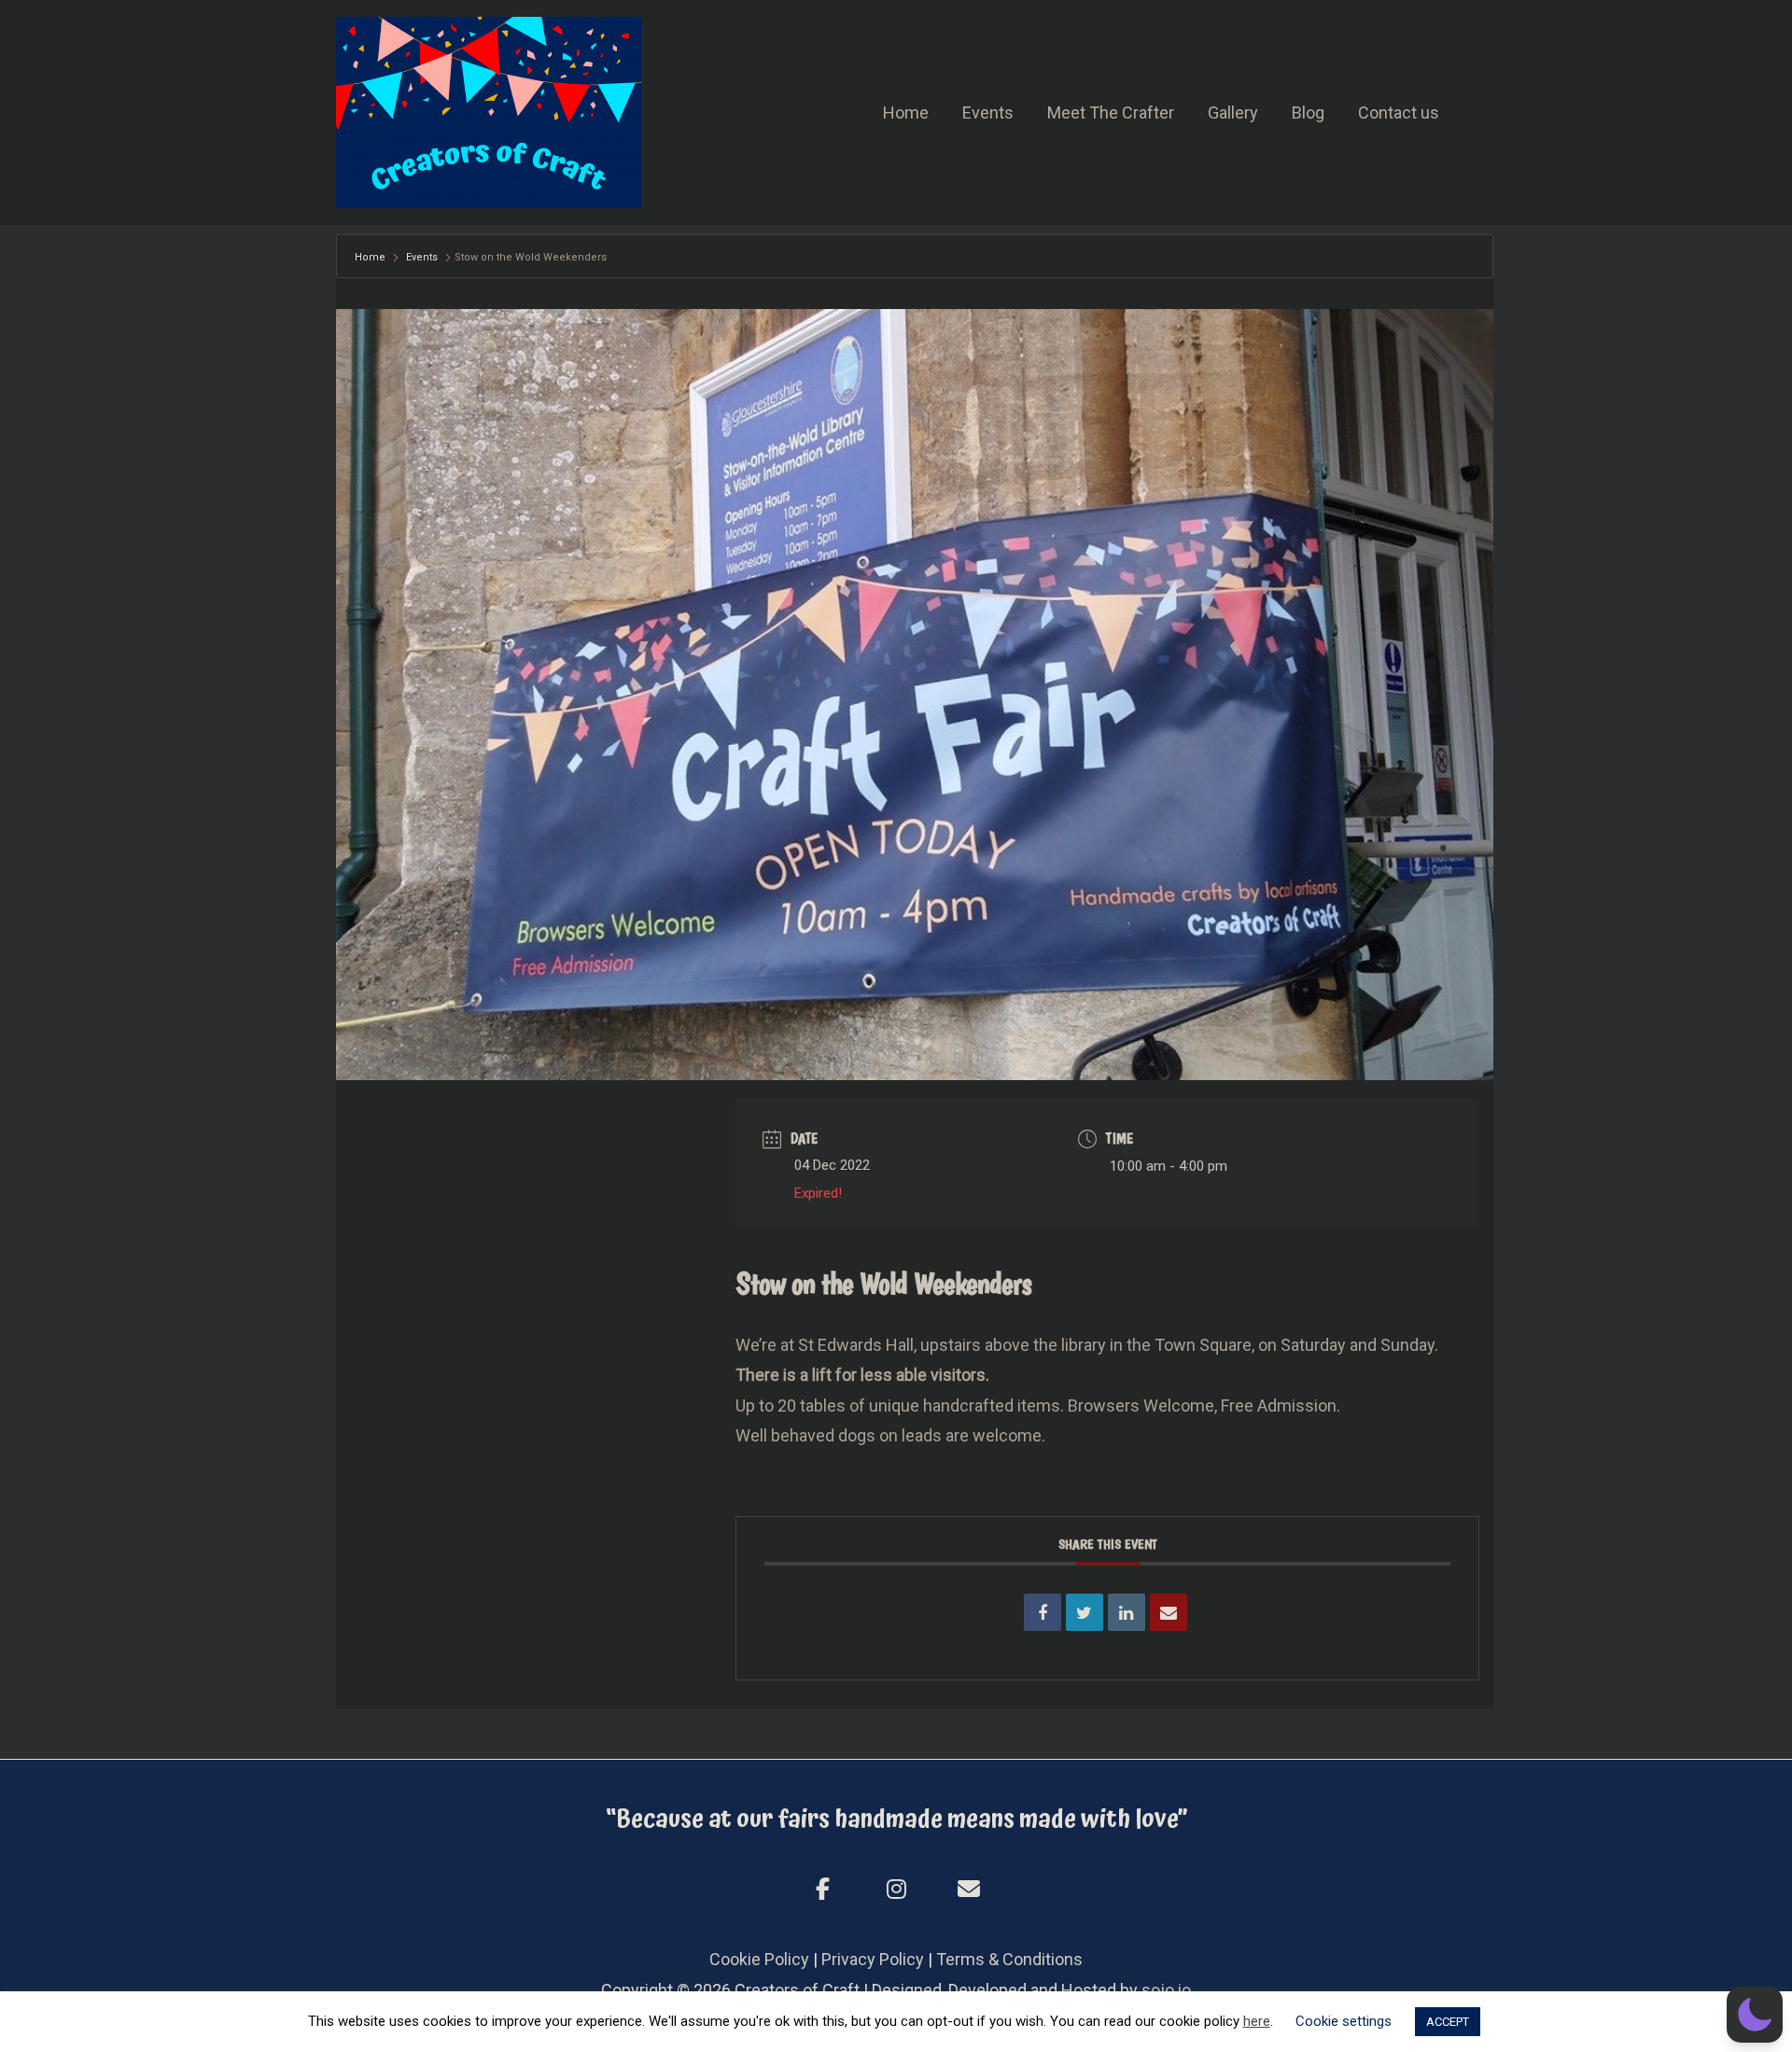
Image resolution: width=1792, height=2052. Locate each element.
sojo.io (1166, 1990)
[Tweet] (1085, 1612)
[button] (1755, 2015)
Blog (1308, 112)
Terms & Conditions (1009, 1959)
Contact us (1399, 112)
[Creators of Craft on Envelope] (969, 1890)
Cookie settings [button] (1344, 2021)
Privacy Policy (873, 1959)
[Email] (1169, 1612)
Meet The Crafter (1111, 112)
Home (906, 112)
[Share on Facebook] (1043, 1612)
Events (988, 112)
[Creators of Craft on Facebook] (823, 1890)
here (1257, 2021)
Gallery (1233, 112)
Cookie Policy (759, 1959)
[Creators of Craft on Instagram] (896, 1890)
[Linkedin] (1127, 1612)
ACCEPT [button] (1448, 2022)
